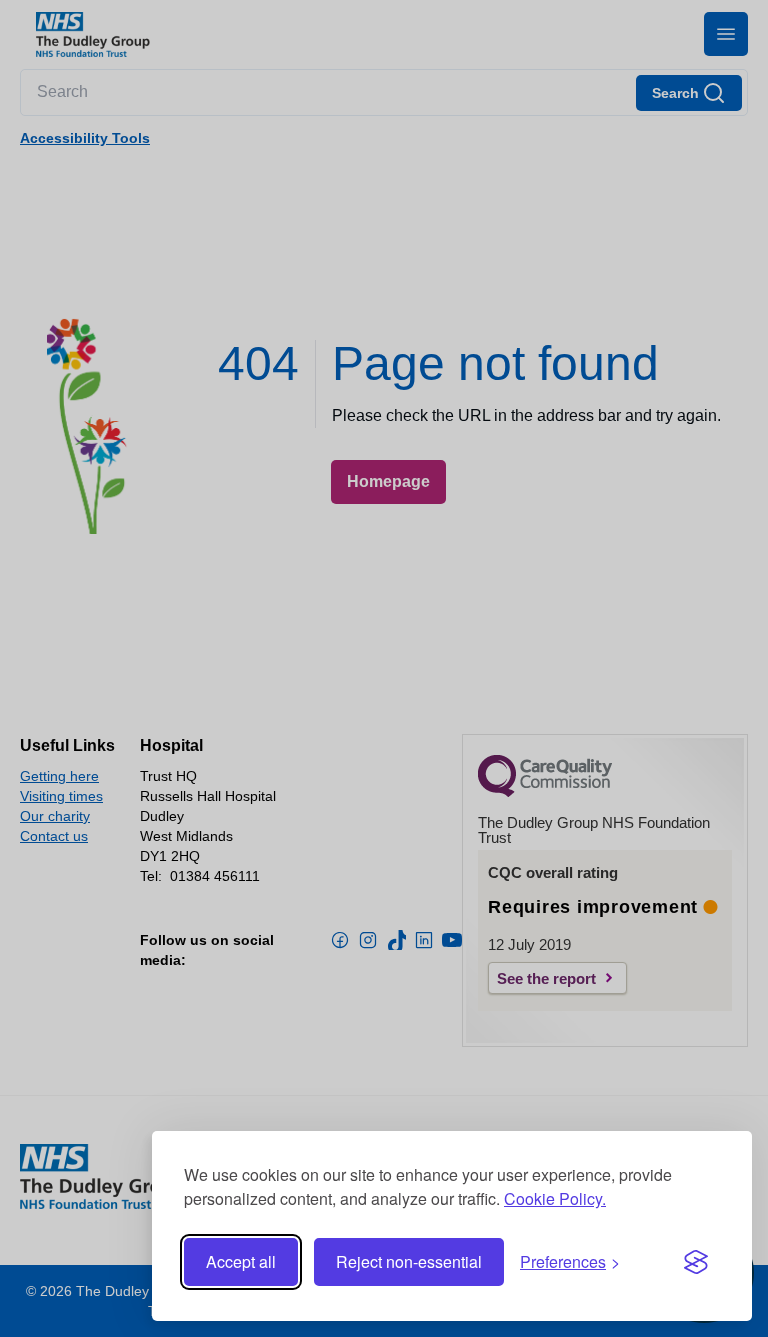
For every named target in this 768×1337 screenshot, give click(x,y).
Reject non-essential (409, 1261)
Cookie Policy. (555, 1198)
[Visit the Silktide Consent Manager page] (696, 1262)
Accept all (241, 1261)
